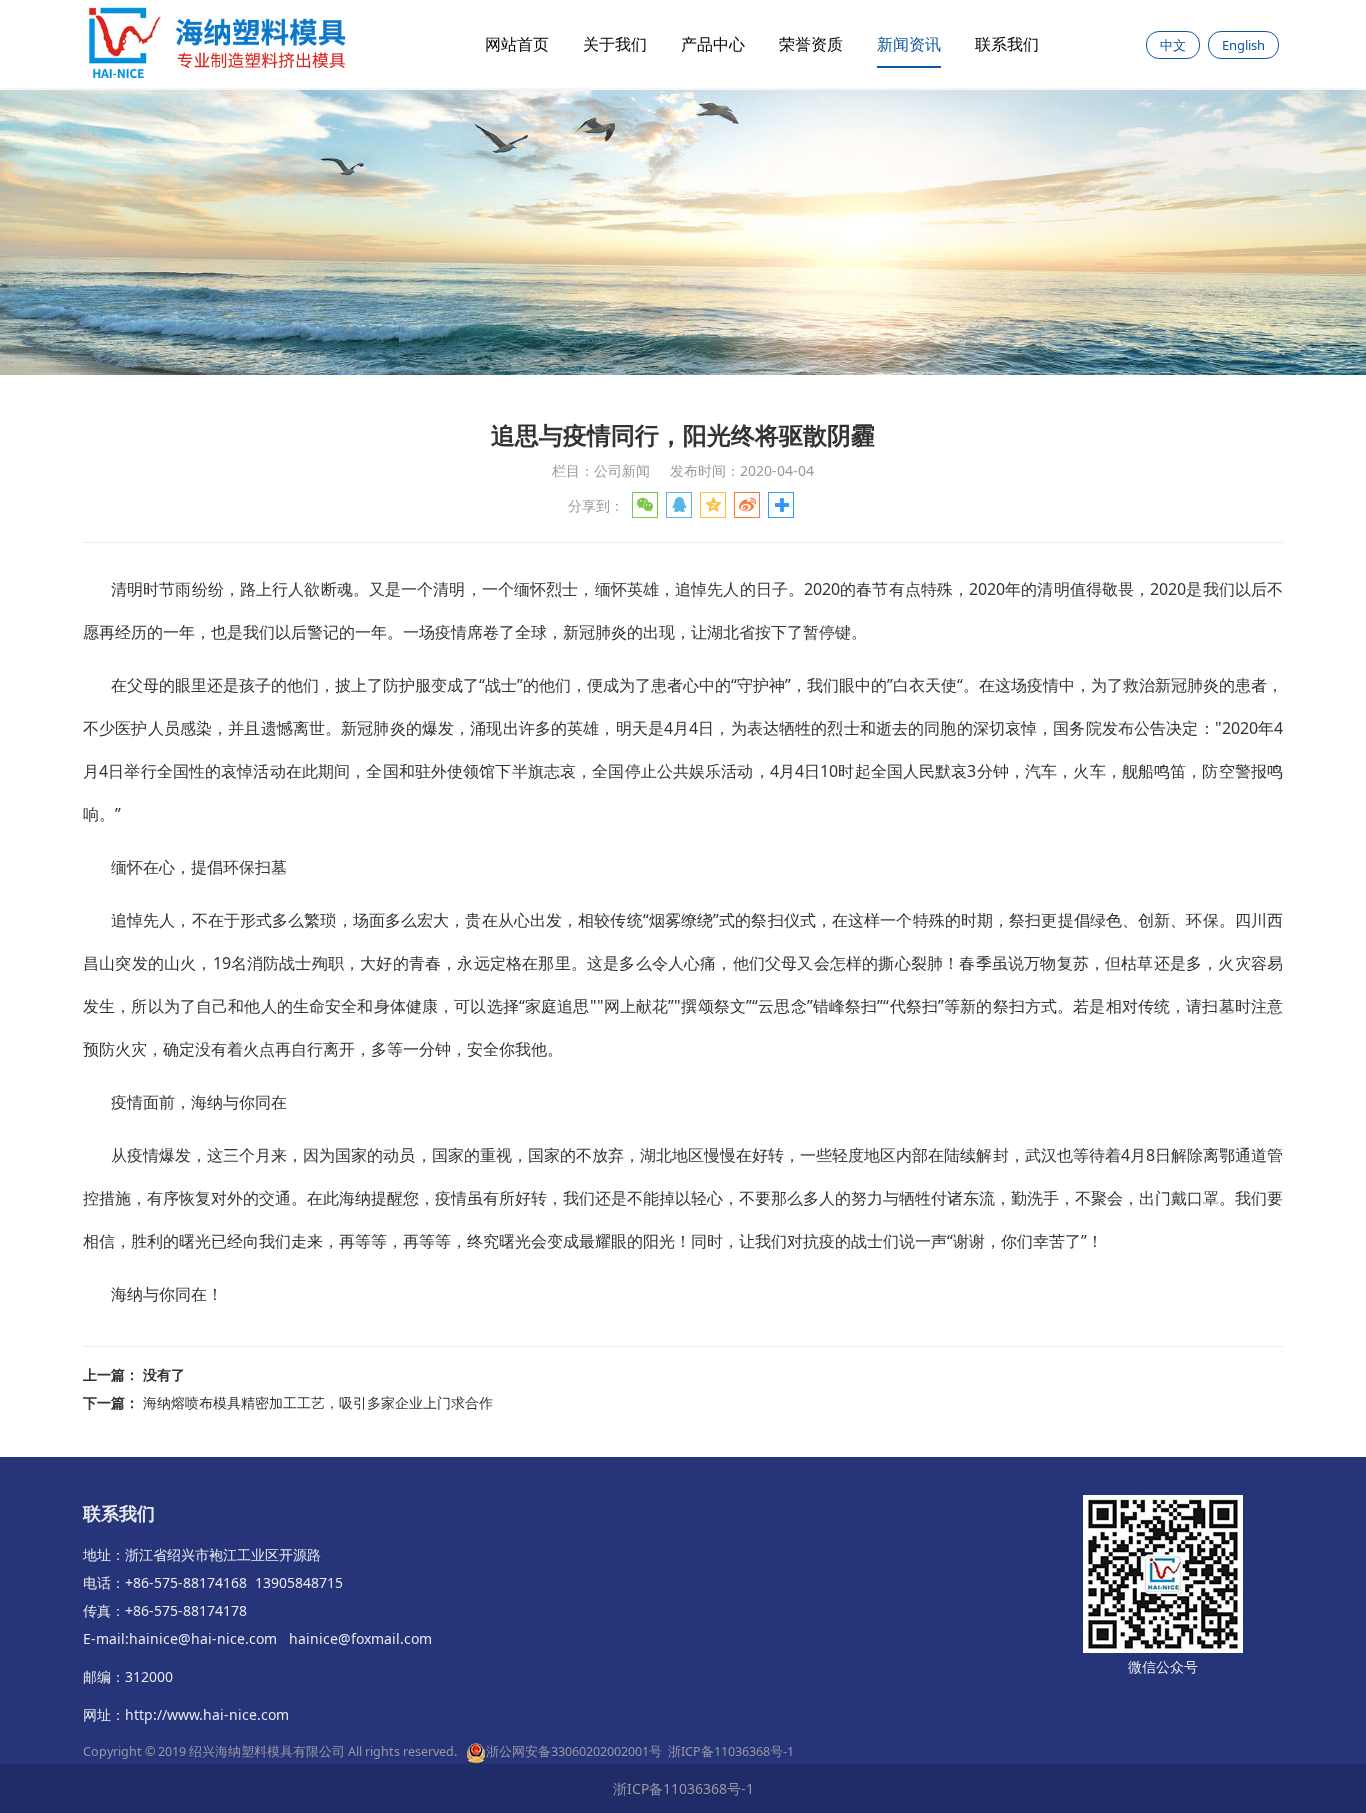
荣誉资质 (811, 44)
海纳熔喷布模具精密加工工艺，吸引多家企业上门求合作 (318, 1402)
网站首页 (517, 44)
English (1243, 45)
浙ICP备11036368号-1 (731, 1751)
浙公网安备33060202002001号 (574, 1751)
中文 (1173, 45)
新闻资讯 (909, 44)
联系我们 (1007, 44)
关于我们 (615, 44)
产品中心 (713, 44)
